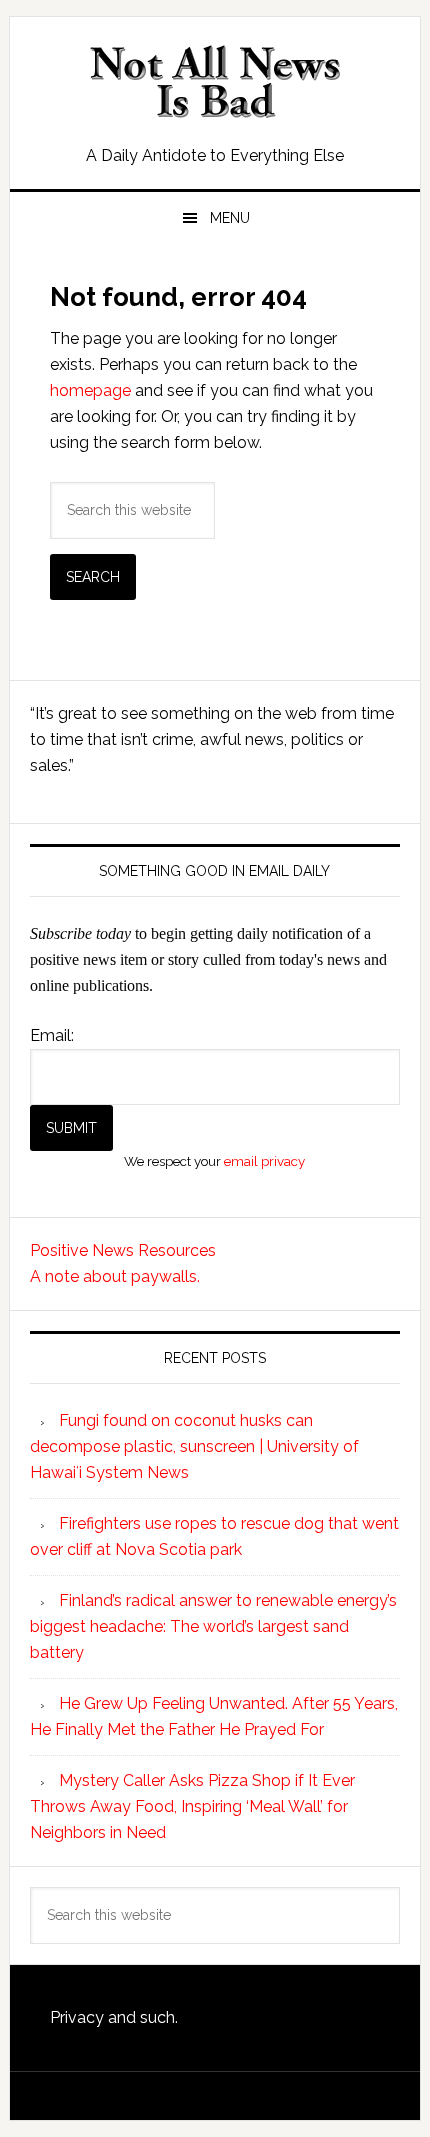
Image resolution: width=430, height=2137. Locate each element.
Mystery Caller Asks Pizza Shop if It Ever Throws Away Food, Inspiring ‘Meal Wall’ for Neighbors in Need (192, 1806)
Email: (52, 1035)
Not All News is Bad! (215, 82)
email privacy (264, 1161)
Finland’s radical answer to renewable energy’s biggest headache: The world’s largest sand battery (213, 1626)
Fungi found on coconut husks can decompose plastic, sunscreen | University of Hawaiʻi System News (194, 1446)
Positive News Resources (123, 1250)
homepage (90, 390)
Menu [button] (230, 218)
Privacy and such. (114, 2017)
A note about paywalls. (115, 1276)
